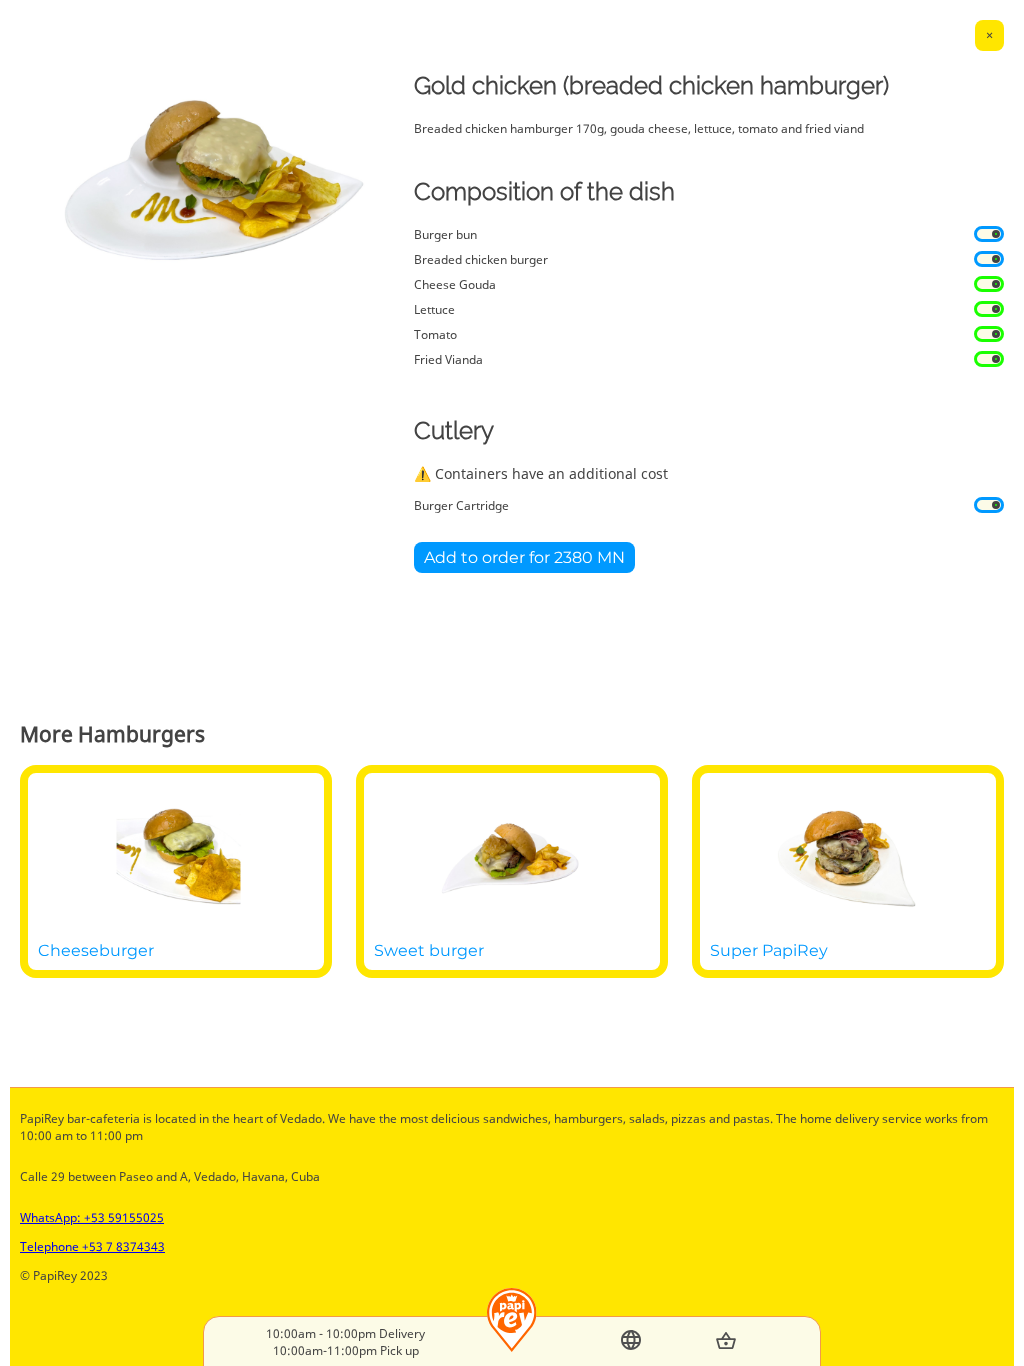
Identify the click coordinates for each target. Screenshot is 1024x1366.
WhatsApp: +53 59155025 (92, 1217)
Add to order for (524, 557)
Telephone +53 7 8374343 (92, 1246)
